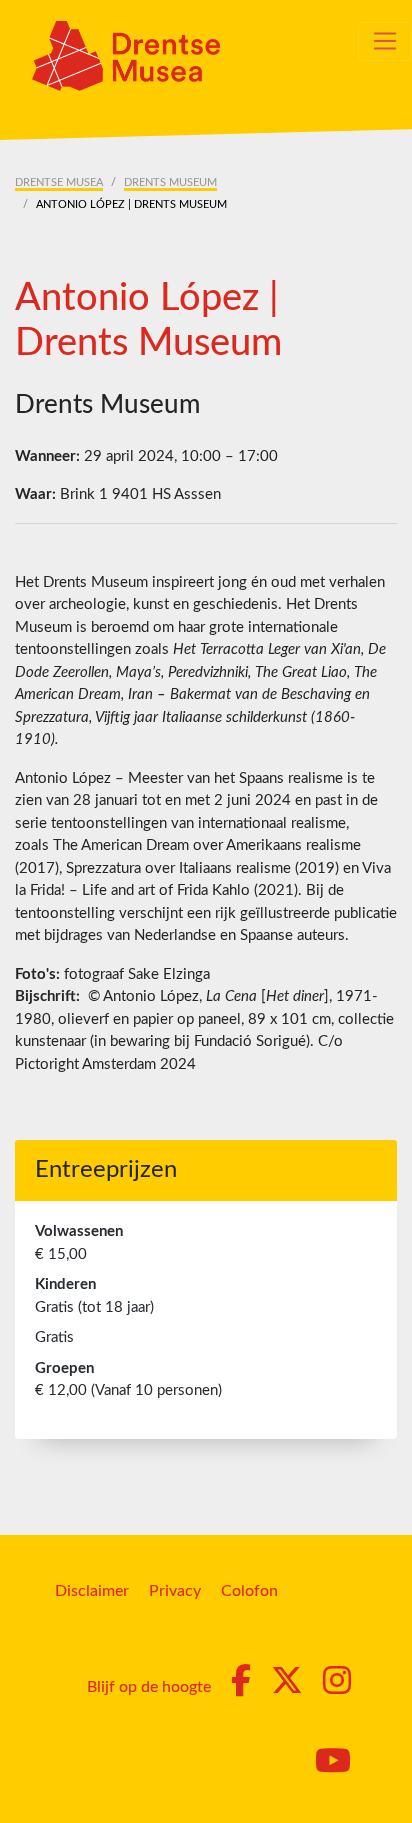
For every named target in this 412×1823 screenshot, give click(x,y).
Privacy (175, 1591)
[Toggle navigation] (385, 41)
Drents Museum (170, 182)
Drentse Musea (59, 182)
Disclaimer (92, 1591)
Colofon (249, 1591)
